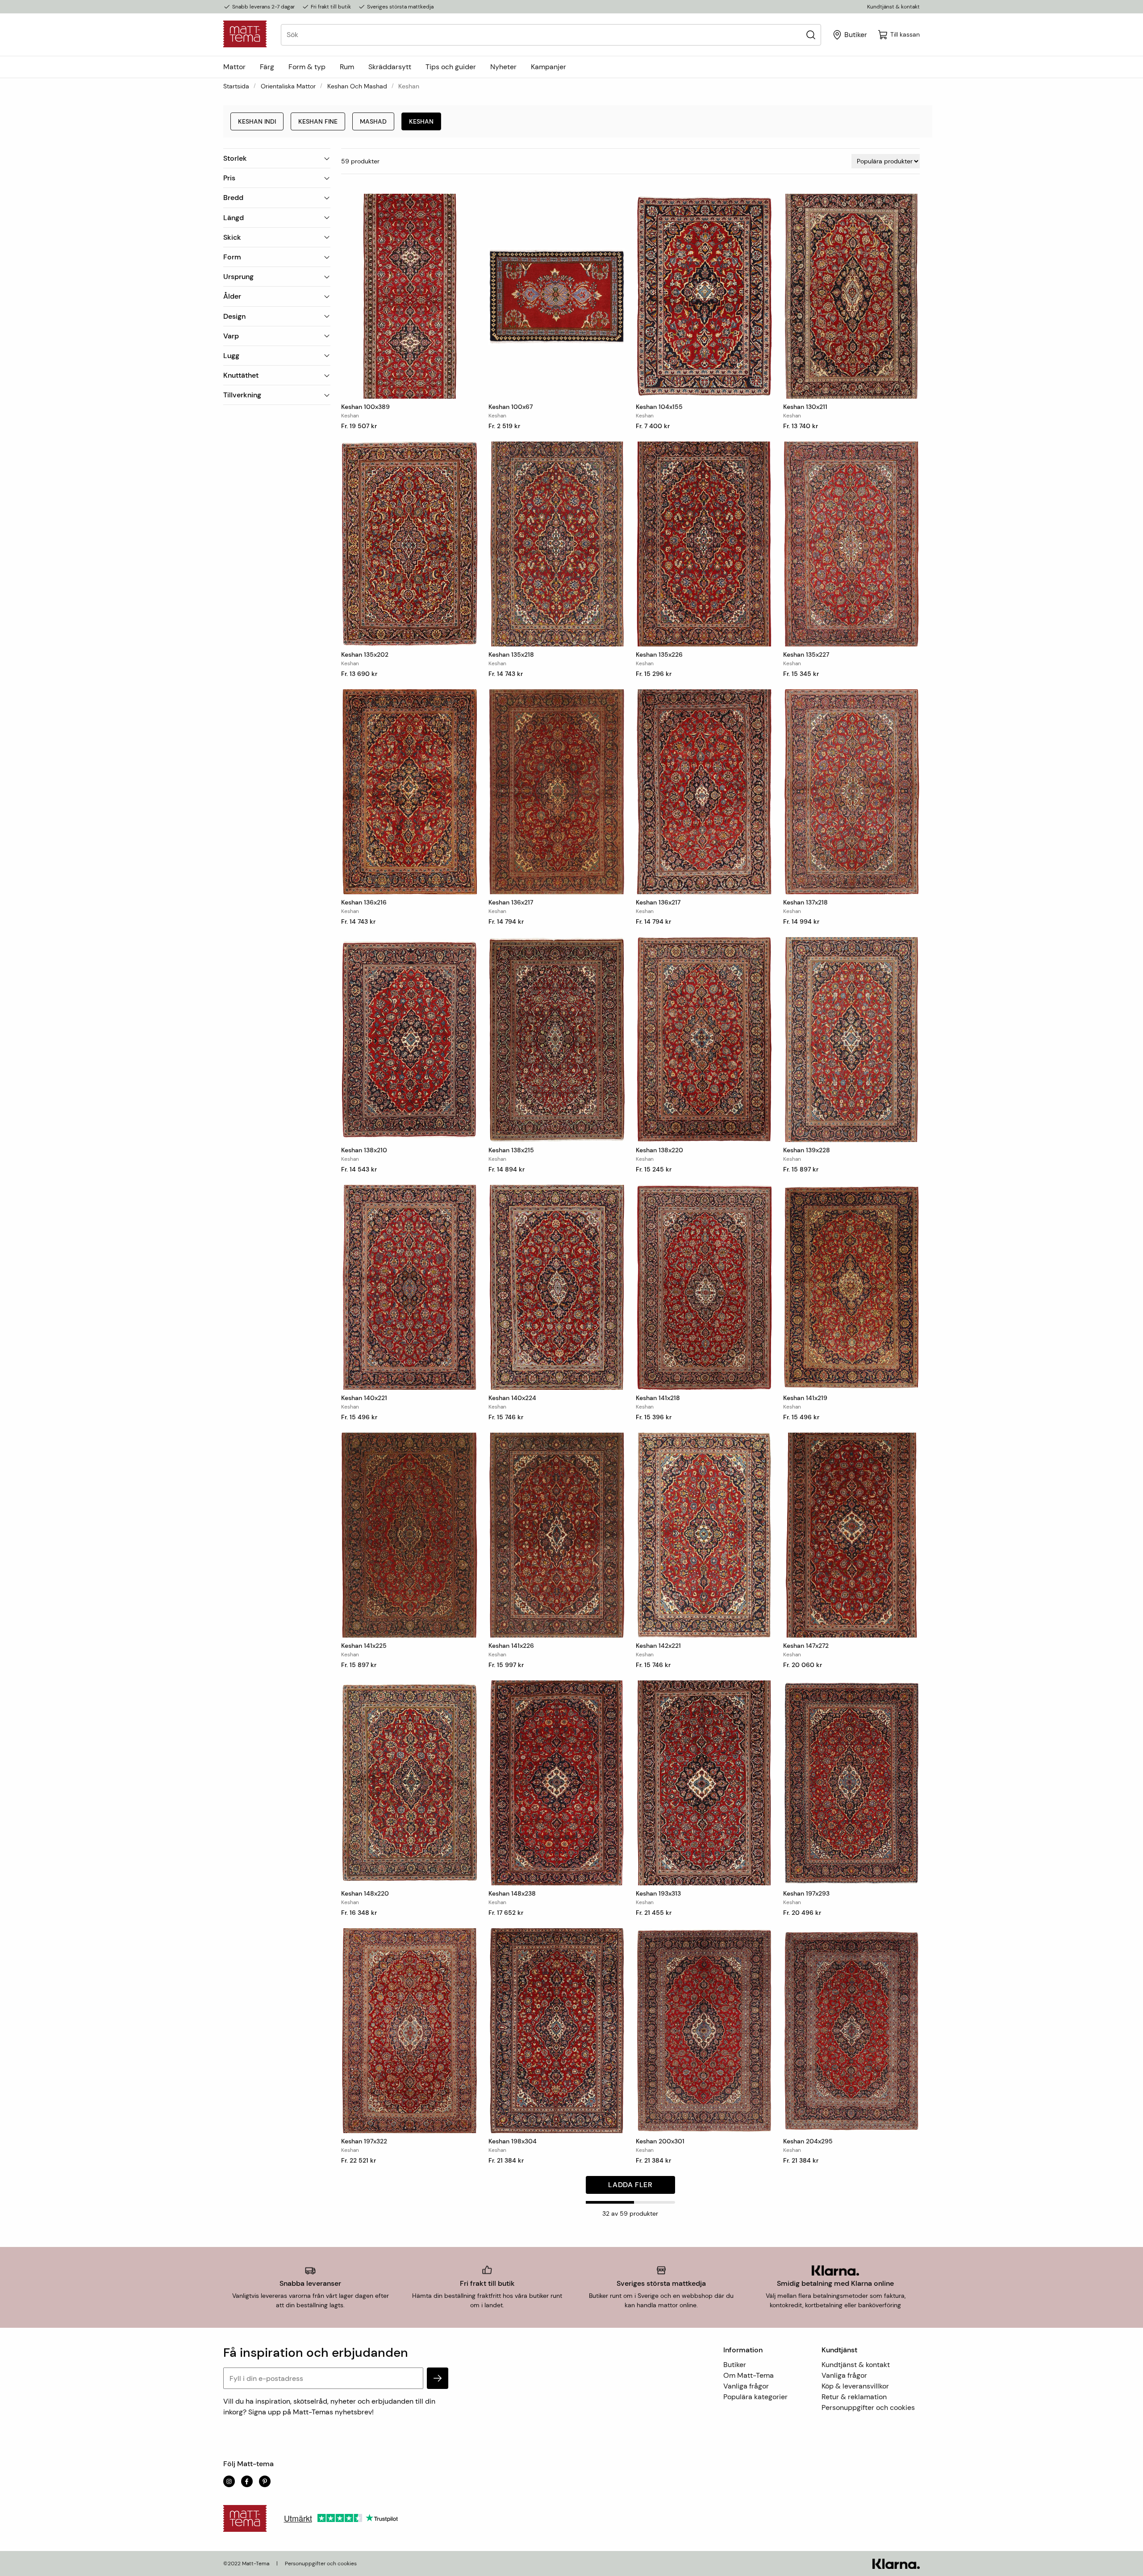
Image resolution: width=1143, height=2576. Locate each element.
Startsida (236, 86)
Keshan (421, 121)
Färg (267, 67)
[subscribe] (438, 2378)
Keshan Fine (318, 121)
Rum (347, 67)
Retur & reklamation (854, 2397)
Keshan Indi (257, 121)
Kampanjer (549, 67)
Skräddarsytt (390, 67)
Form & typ (307, 67)
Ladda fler (630, 2185)
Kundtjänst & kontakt (893, 7)
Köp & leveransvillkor (855, 2386)
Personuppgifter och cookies (868, 2407)
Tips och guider (451, 67)
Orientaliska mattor (288, 86)
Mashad (373, 121)
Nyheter (503, 67)
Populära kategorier (755, 2397)
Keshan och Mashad (357, 86)
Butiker (735, 2365)
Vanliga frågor (746, 2386)
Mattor (234, 67)
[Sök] (811, 35)
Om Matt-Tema (749, 2375)
